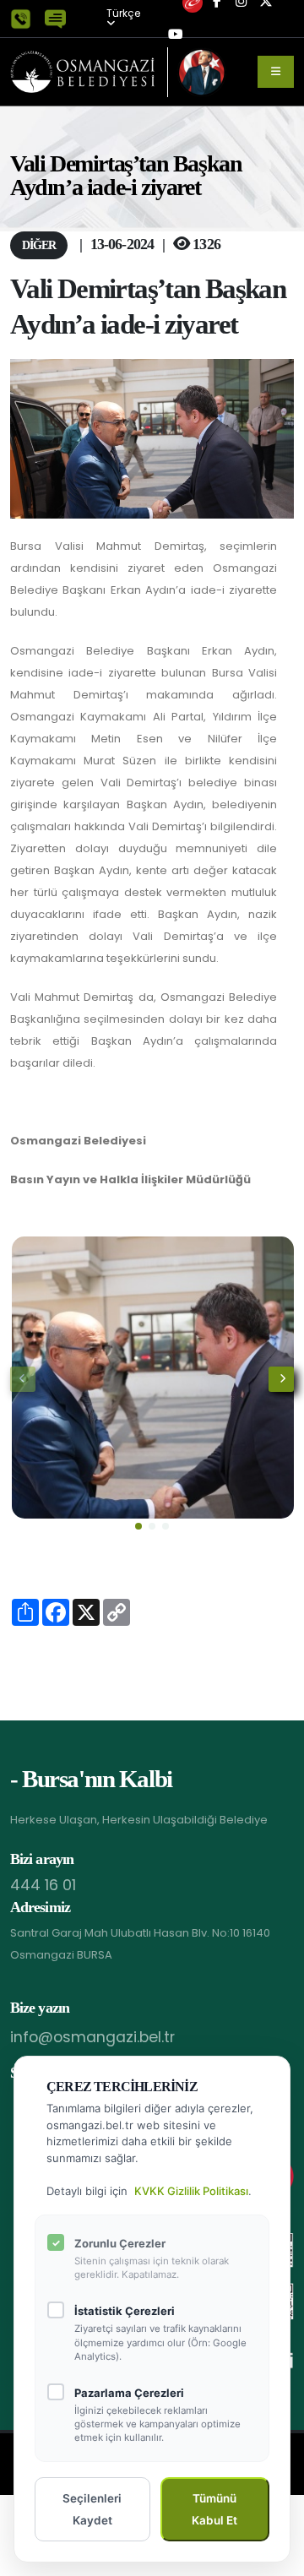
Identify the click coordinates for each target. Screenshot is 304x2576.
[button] (138, 1526)
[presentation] (23, 1379)
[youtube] (176, 35)
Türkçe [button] (123, 14)
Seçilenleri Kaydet (92, 2509)
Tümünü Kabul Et (214, 2509)
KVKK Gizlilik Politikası (191, 2191)
